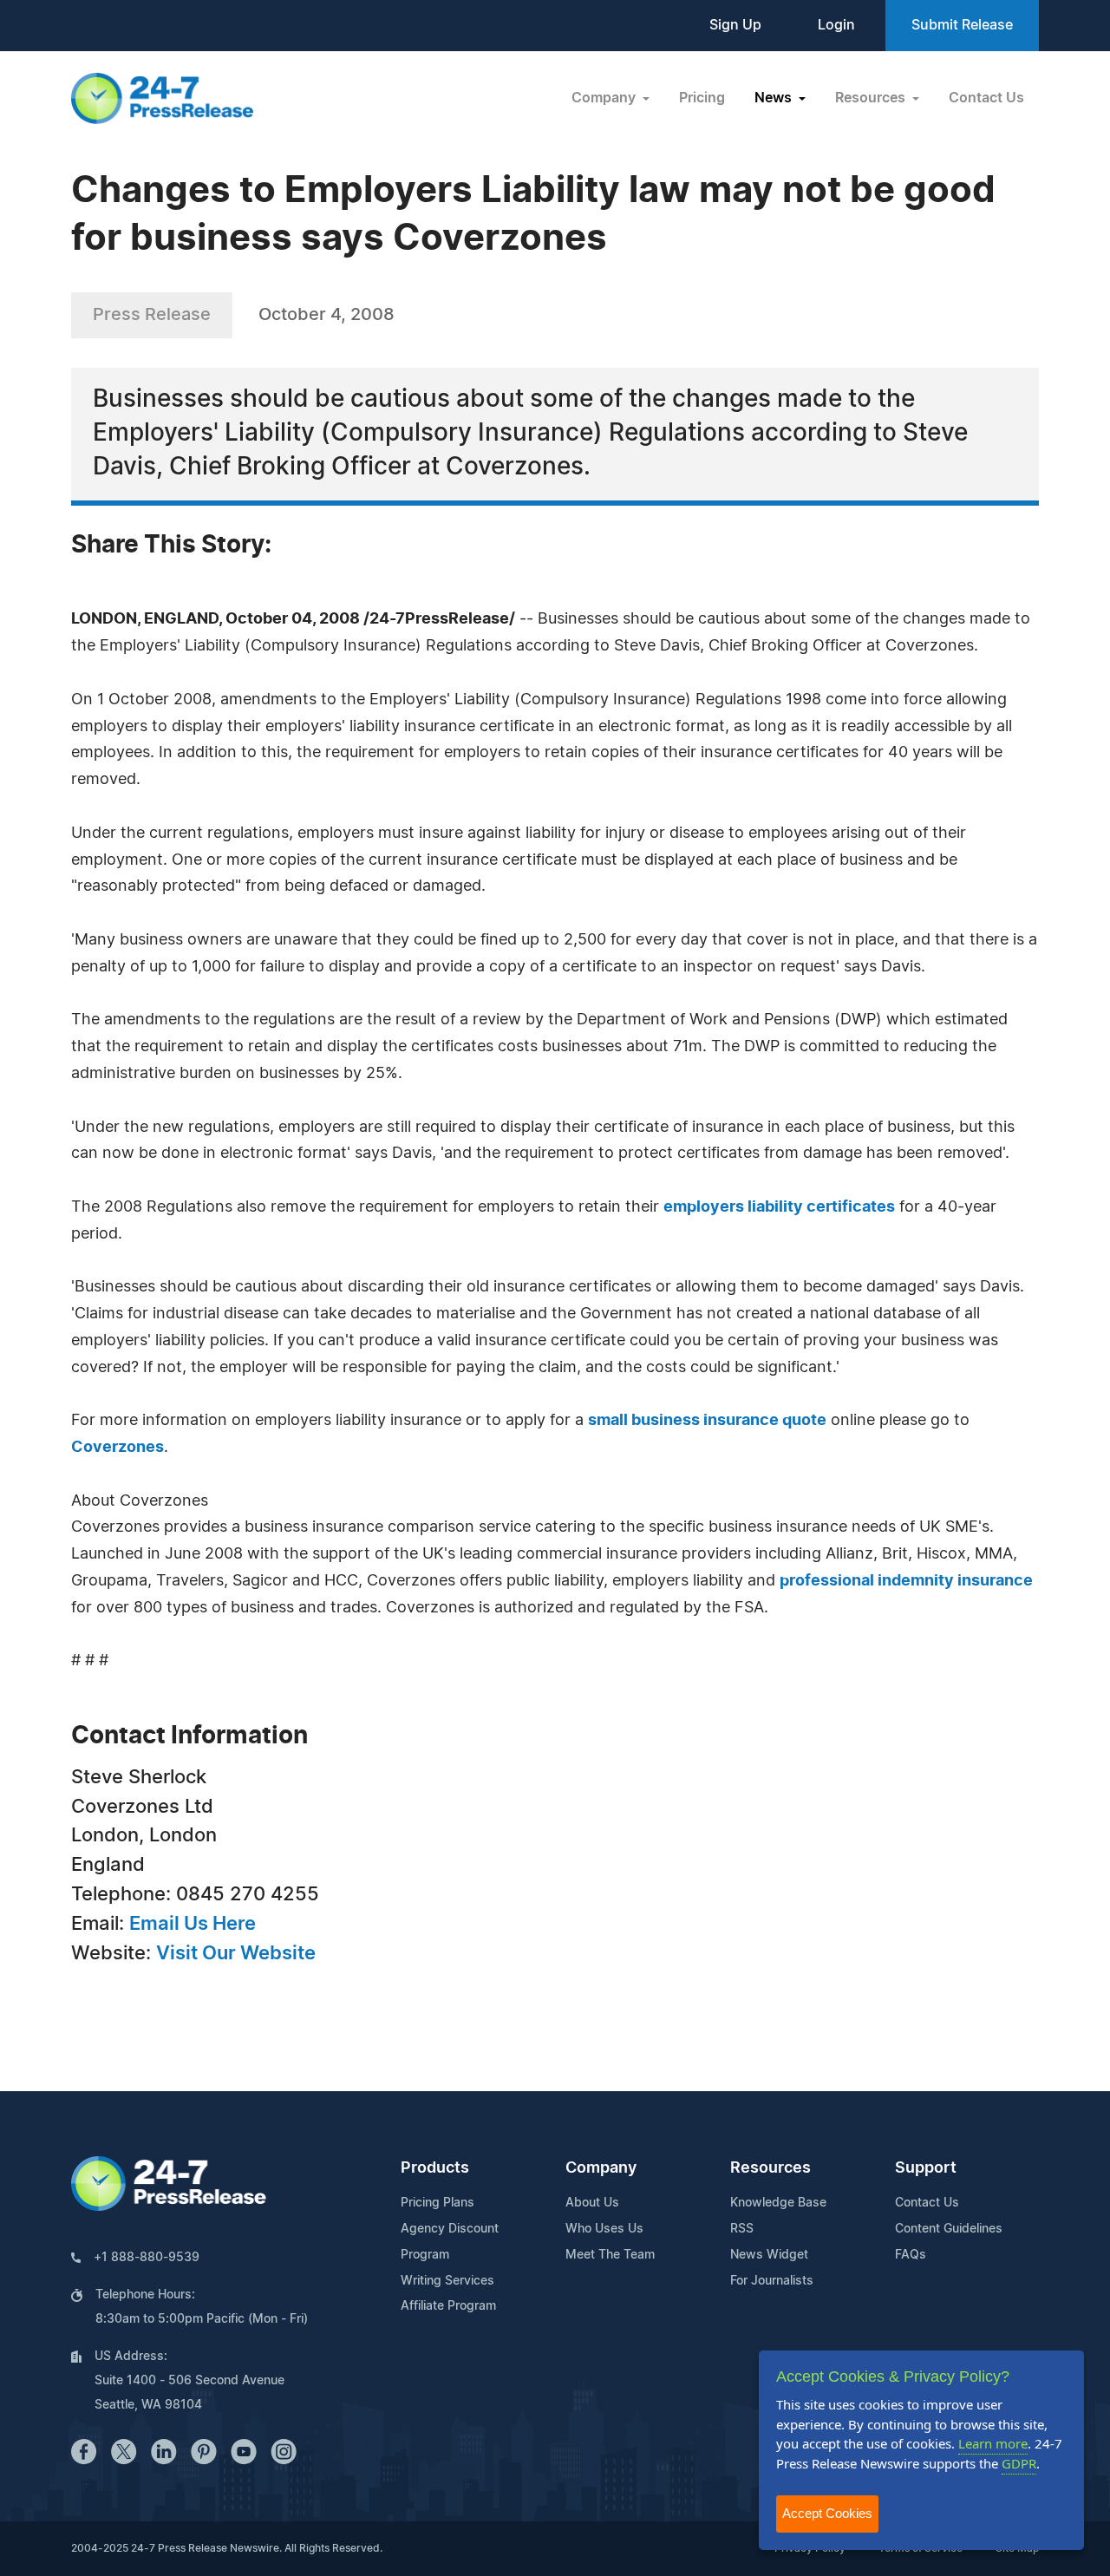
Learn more (993, 2443)
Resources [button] (872, 98)
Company (601, 2168)
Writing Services (447, 2281)
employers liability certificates (779, 1207)
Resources (770, 2168)
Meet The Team (610, 2255)
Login (836, 25)
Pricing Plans (437, 2203)
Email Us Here (193, 1924)
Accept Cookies (827, 2513)
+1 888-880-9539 (147, 2258)
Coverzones (118, 1448)
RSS (742, 2229)
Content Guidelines (949, 2229)
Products (435, 2168)
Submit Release (962, 25)
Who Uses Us (604, 2229)
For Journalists (772, 2281)
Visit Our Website (236, 1953)
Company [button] (605, 98)
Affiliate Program (448, 2306)
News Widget (769, 2255)
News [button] (775, 98)
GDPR (1019, 2463)
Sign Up (735, 25)
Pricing (702, 98)
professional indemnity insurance (906, 1581)
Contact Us (986, 98)
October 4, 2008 (326, 315)
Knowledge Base (778, 2203)
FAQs (911, 2255)
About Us (592, 2203)
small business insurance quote (707, 1421)
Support (926, 2168)
